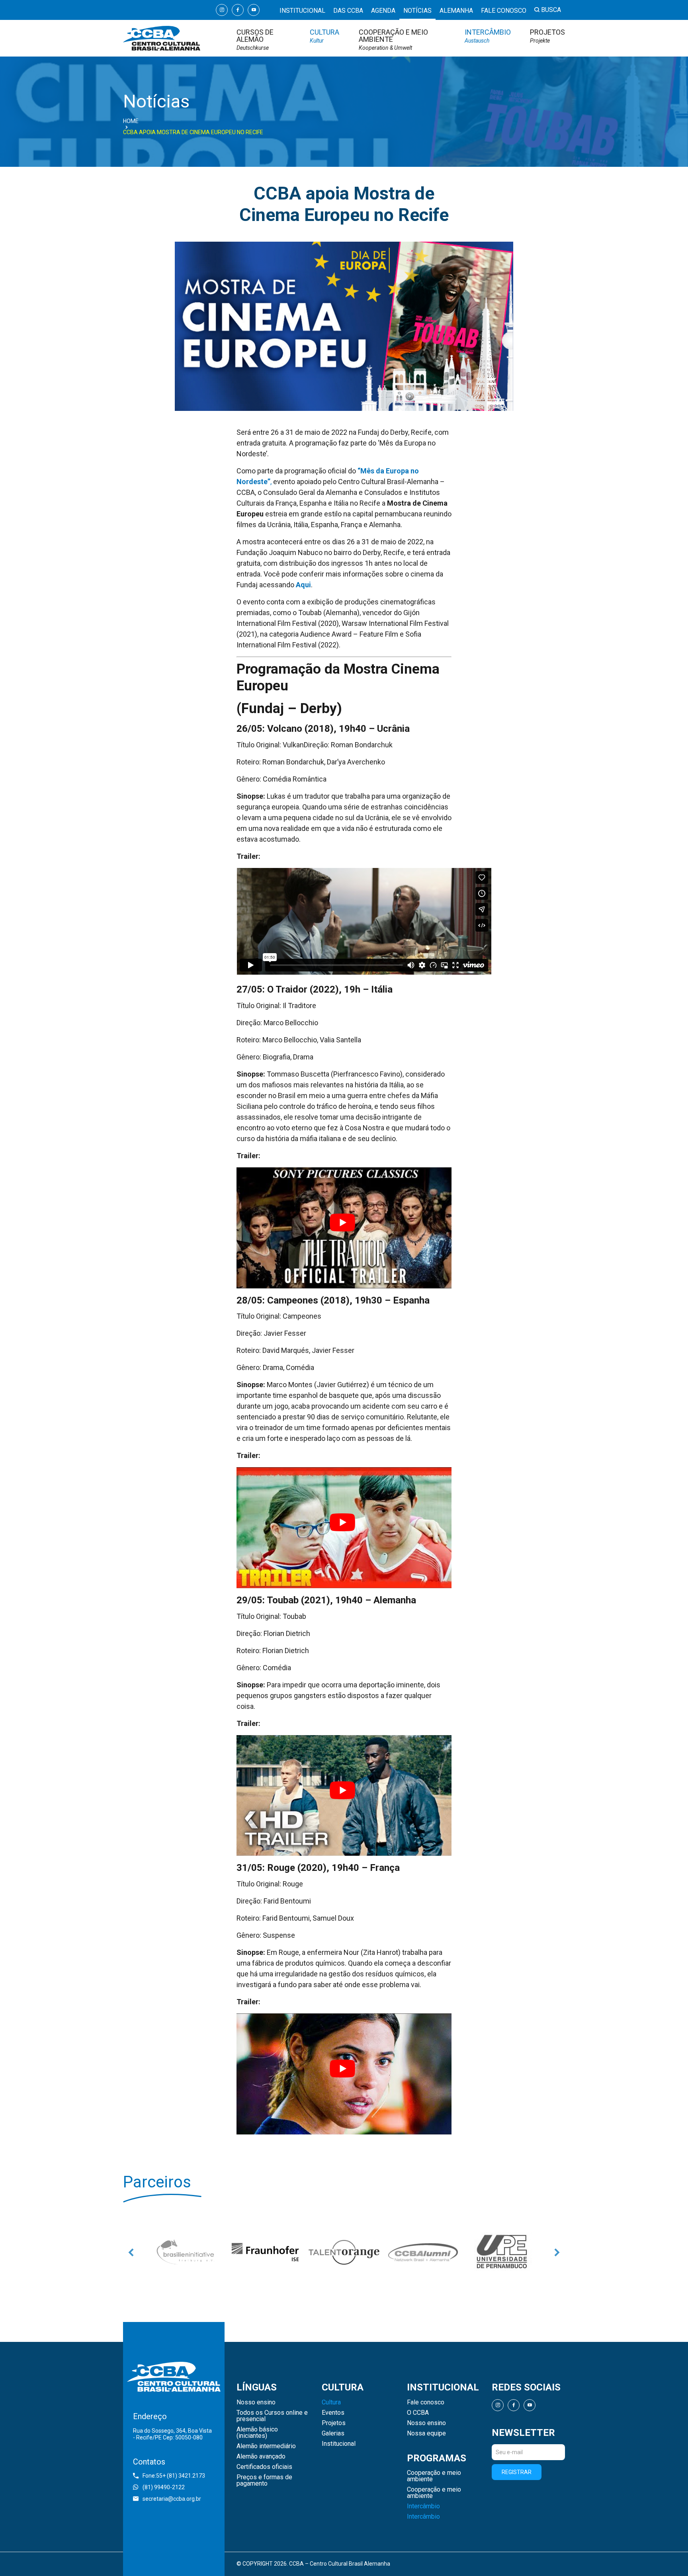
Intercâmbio (488, 36)
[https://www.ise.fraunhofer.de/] (186, 2252)
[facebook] (238, 10)
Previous (131, 2252)
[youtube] (254, 10)
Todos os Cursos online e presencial (272, 2416)
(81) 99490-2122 (164, 2487)
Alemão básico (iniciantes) (257, 2433)
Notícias (417, 11)
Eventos (333, 2413)
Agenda (383, 11)
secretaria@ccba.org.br (172, 2499)
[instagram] (222, 10)
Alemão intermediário (266, 2446)
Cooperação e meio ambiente (393, 40)
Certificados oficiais (264, 2467)
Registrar (517, 2472)
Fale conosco (504, 11)
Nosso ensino (256, 2402)
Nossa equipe (426, 2433)
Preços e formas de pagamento (264, 2480)
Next (557, 2252)
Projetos (547, 36)
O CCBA (418, 2413)
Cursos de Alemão (255, 40)
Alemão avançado (261, 2457)
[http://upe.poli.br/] (502, 2252)
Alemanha (456, 11)
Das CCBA (348, 11)
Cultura (324, 36)
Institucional (302, 11)
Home (131, 121)
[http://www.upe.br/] (423, 2252)
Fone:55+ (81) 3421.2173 (174, 2476)
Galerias (333, 2433)
